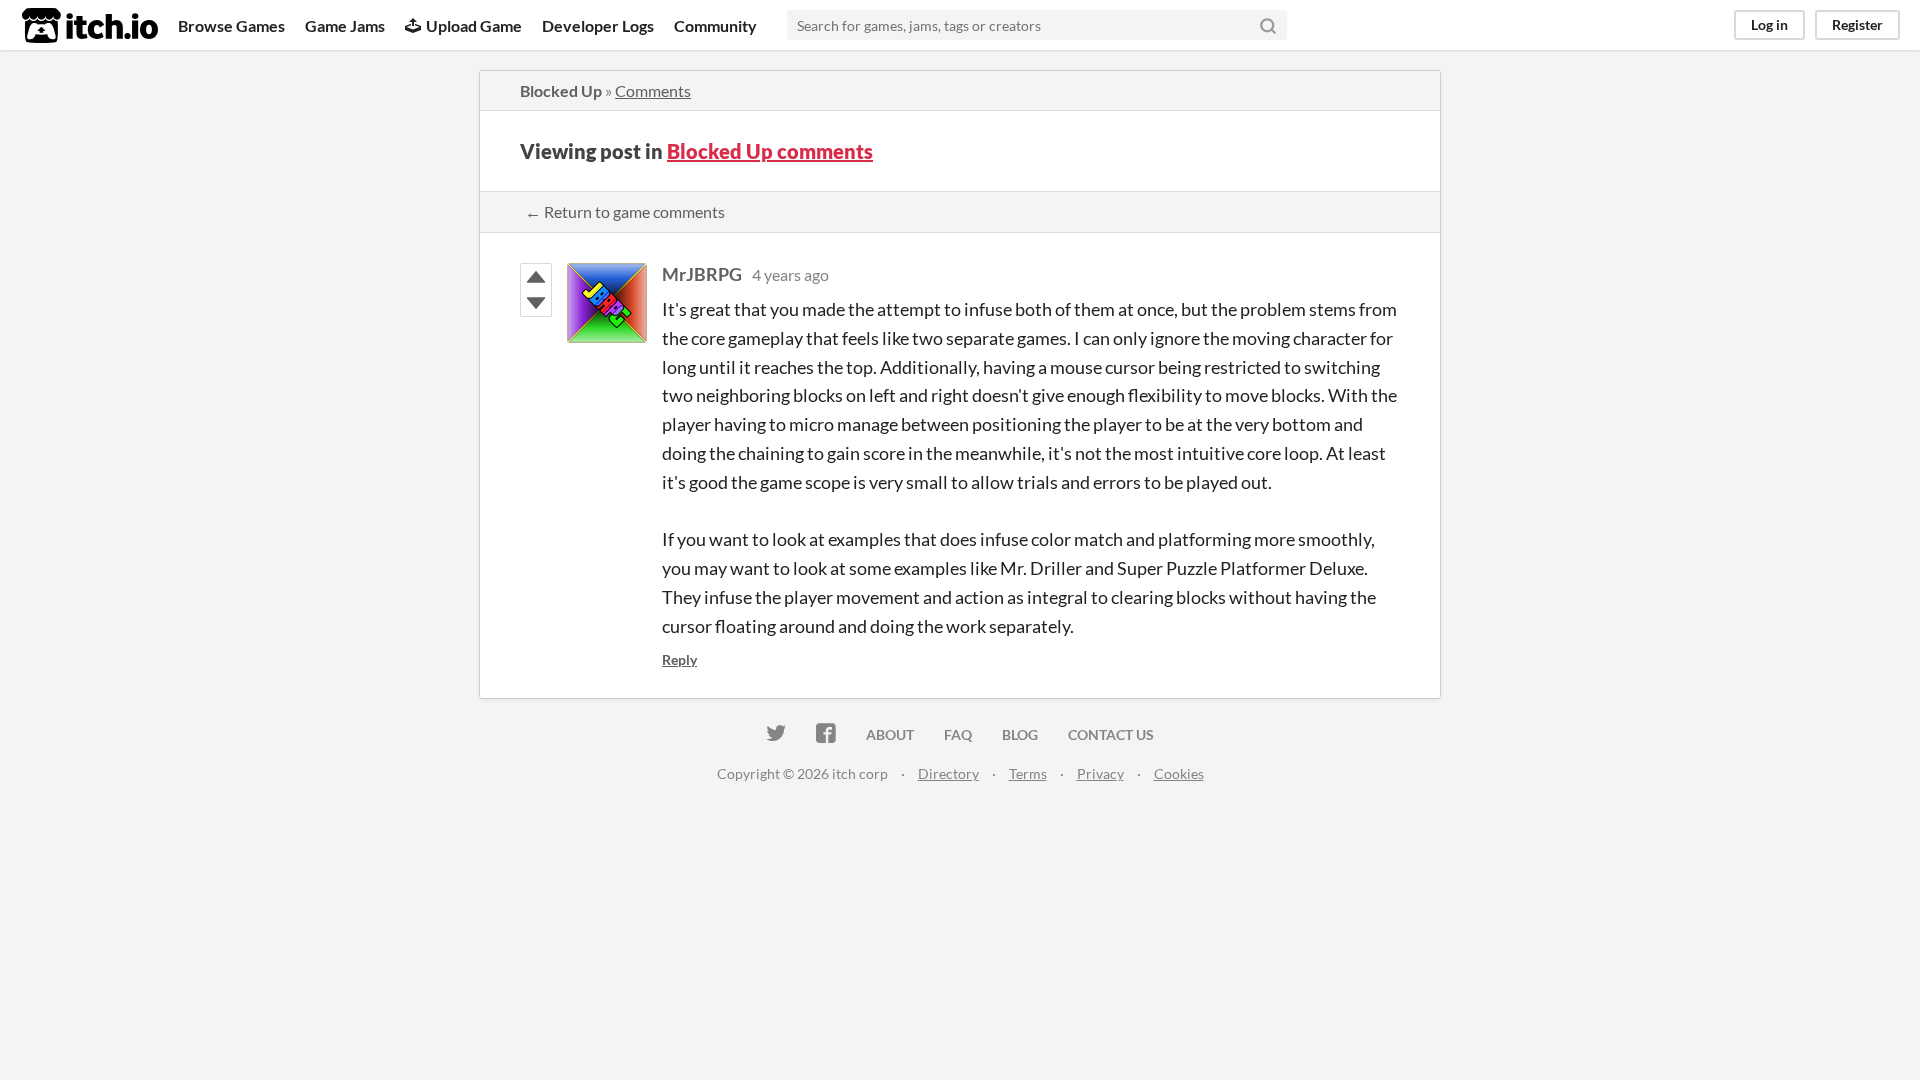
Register (1857, 24)
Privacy (1100, 773)
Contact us (1111, 734)
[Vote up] (536, 277)
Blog (1020, 734)
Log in (1769, 24)
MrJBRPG (702, 274)
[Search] (1268, 25)
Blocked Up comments (770, 151)
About (890, 734)
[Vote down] (536, 303)
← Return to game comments (625, 211)
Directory (948, 773)
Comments (653, 90)
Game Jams (345, 25)
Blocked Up (561, 90)
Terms (1028, 773)
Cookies (1179, 773)
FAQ (958, 734)
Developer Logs (598, 25)
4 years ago (790, 274)
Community (715, 25)
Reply (679, 659)
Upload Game (474, 25)
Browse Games (231, 25)
